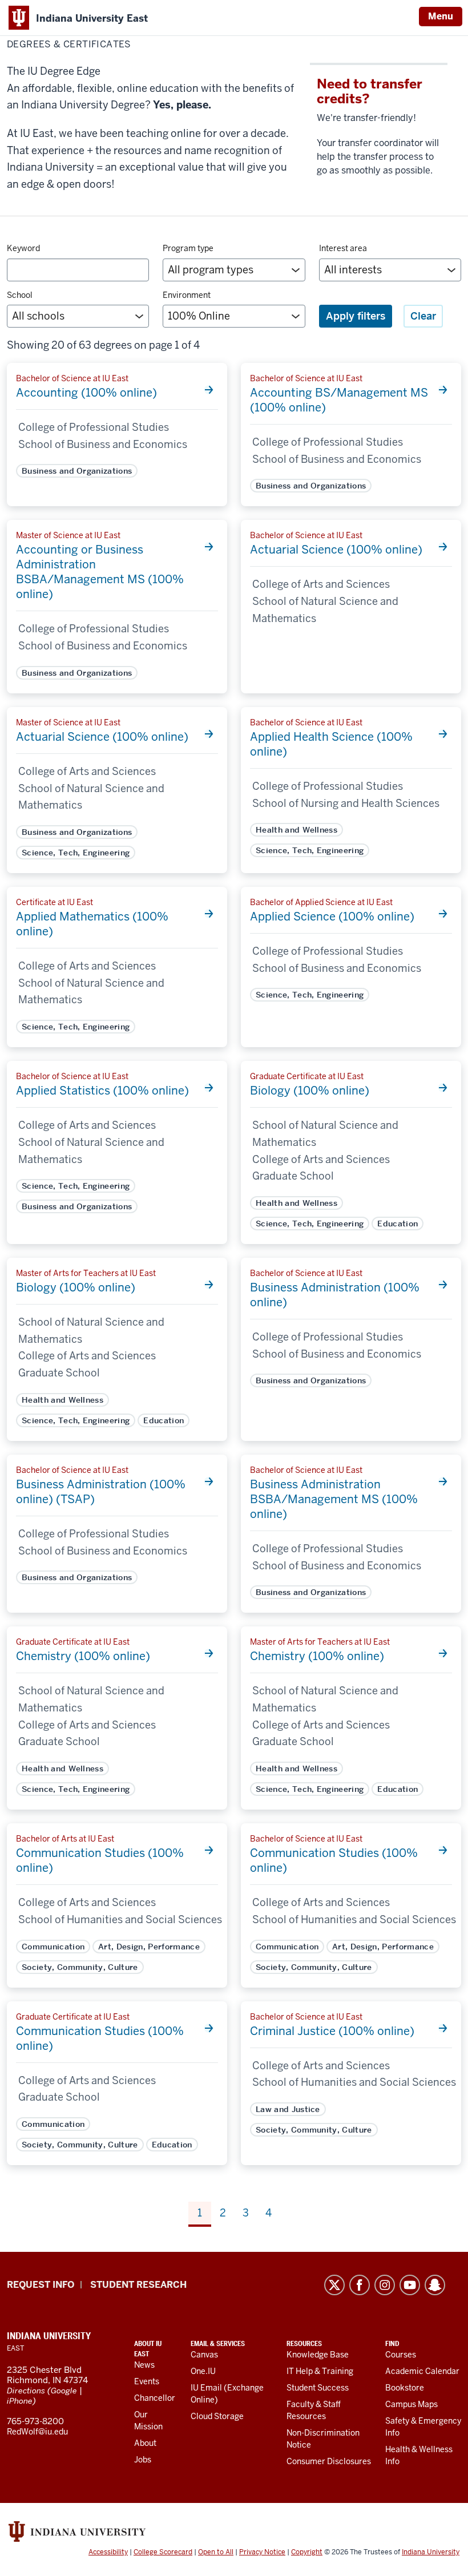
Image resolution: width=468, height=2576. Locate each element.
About (145, 2443)
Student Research (138, 2285)
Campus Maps (411, 2404)
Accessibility (108, 2552)
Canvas (204, 2355)
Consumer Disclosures (329, 2461)
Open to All (216, 2552)
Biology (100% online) (310, 1091)
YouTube (410, 2285)
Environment (187, 295)
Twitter (334, 2285)
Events (147, 2381)
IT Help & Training (320, 2371)
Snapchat (435, 2285)
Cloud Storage (217, 2416)
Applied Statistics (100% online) (102, 1091)
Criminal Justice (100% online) (332, 2031)
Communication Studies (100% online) (100, 1860)
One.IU (203, 2371)
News (144, 2365)
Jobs (143, 2460)
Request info (41, 2285)
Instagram (385, 2285)
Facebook (360, 2285)
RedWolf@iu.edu (37, 2432)
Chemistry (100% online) (83, 1656)
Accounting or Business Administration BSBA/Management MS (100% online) (100, 572)
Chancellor (155, 2398)
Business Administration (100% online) (335, 1295)
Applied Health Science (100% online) (331, 744)
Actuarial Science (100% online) (336, 550)
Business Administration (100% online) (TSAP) (101, 1492)
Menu (441, 16)
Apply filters (356, 316)
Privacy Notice (262, 2552)
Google (64, 2391)
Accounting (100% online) (86, 393)
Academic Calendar (422, 2371)
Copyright (307, 2552)
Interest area (343, 248)
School (20, 295)
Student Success (318, 2388)
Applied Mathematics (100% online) (92, 924)
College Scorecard (163, 2552)
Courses (401, 2355)
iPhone (20, 2401)
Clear (423, 316)
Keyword (23, 248)
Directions (26, 2391)
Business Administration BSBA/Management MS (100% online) (334, 1499)
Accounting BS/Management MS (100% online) (339, 400)
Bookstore (405, 2388)
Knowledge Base (318, 2355)
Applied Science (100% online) (332, 916)
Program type (188, 248)
